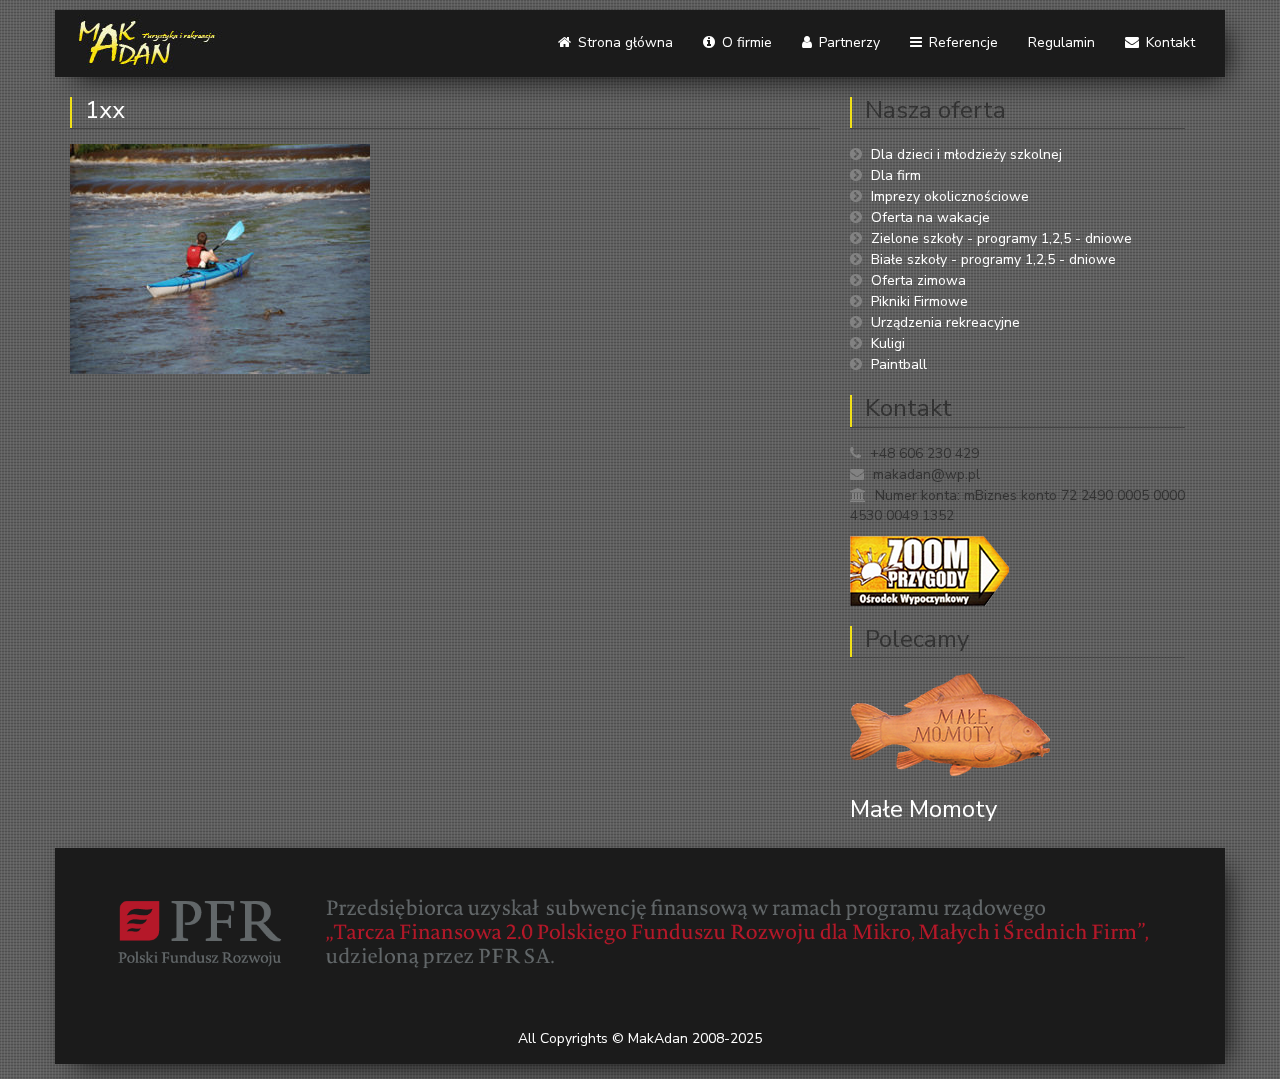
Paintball (899, 364)
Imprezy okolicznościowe (950, 196)
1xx (105, 110)
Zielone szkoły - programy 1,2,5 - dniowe (1001, 238)
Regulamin (1061, 42)
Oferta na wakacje (930, 217)
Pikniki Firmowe (919, 301)
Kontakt (1168, 42)
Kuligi (888, 343)
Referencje (961, 42)
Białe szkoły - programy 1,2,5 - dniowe (993, 259)
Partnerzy (847, 42)
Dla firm (896, 175)
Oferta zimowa (918, 280)
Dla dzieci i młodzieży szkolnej (966, 154)
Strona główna (623, 42)
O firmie (745, 42)
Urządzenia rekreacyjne (945, 322)
